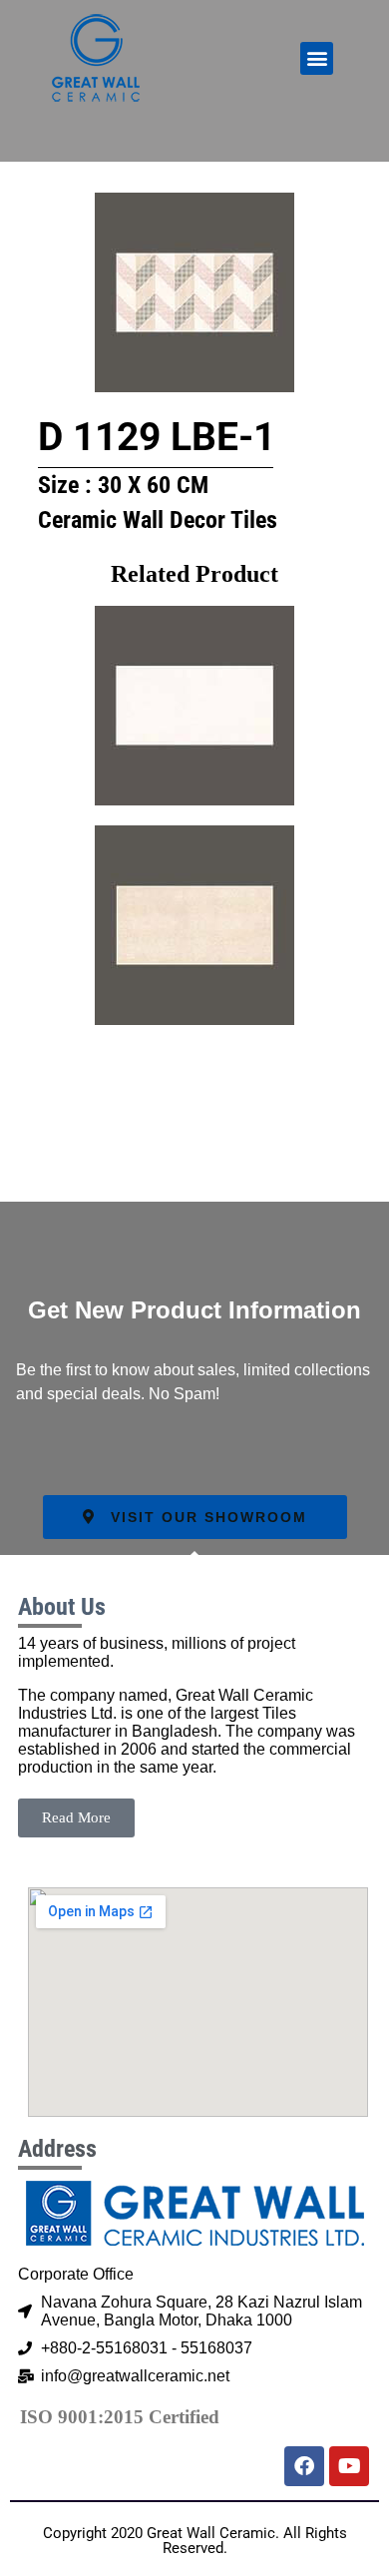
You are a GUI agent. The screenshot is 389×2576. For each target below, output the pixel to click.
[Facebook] (304, 2466)
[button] (317, 58)
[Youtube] (349, 2466)
